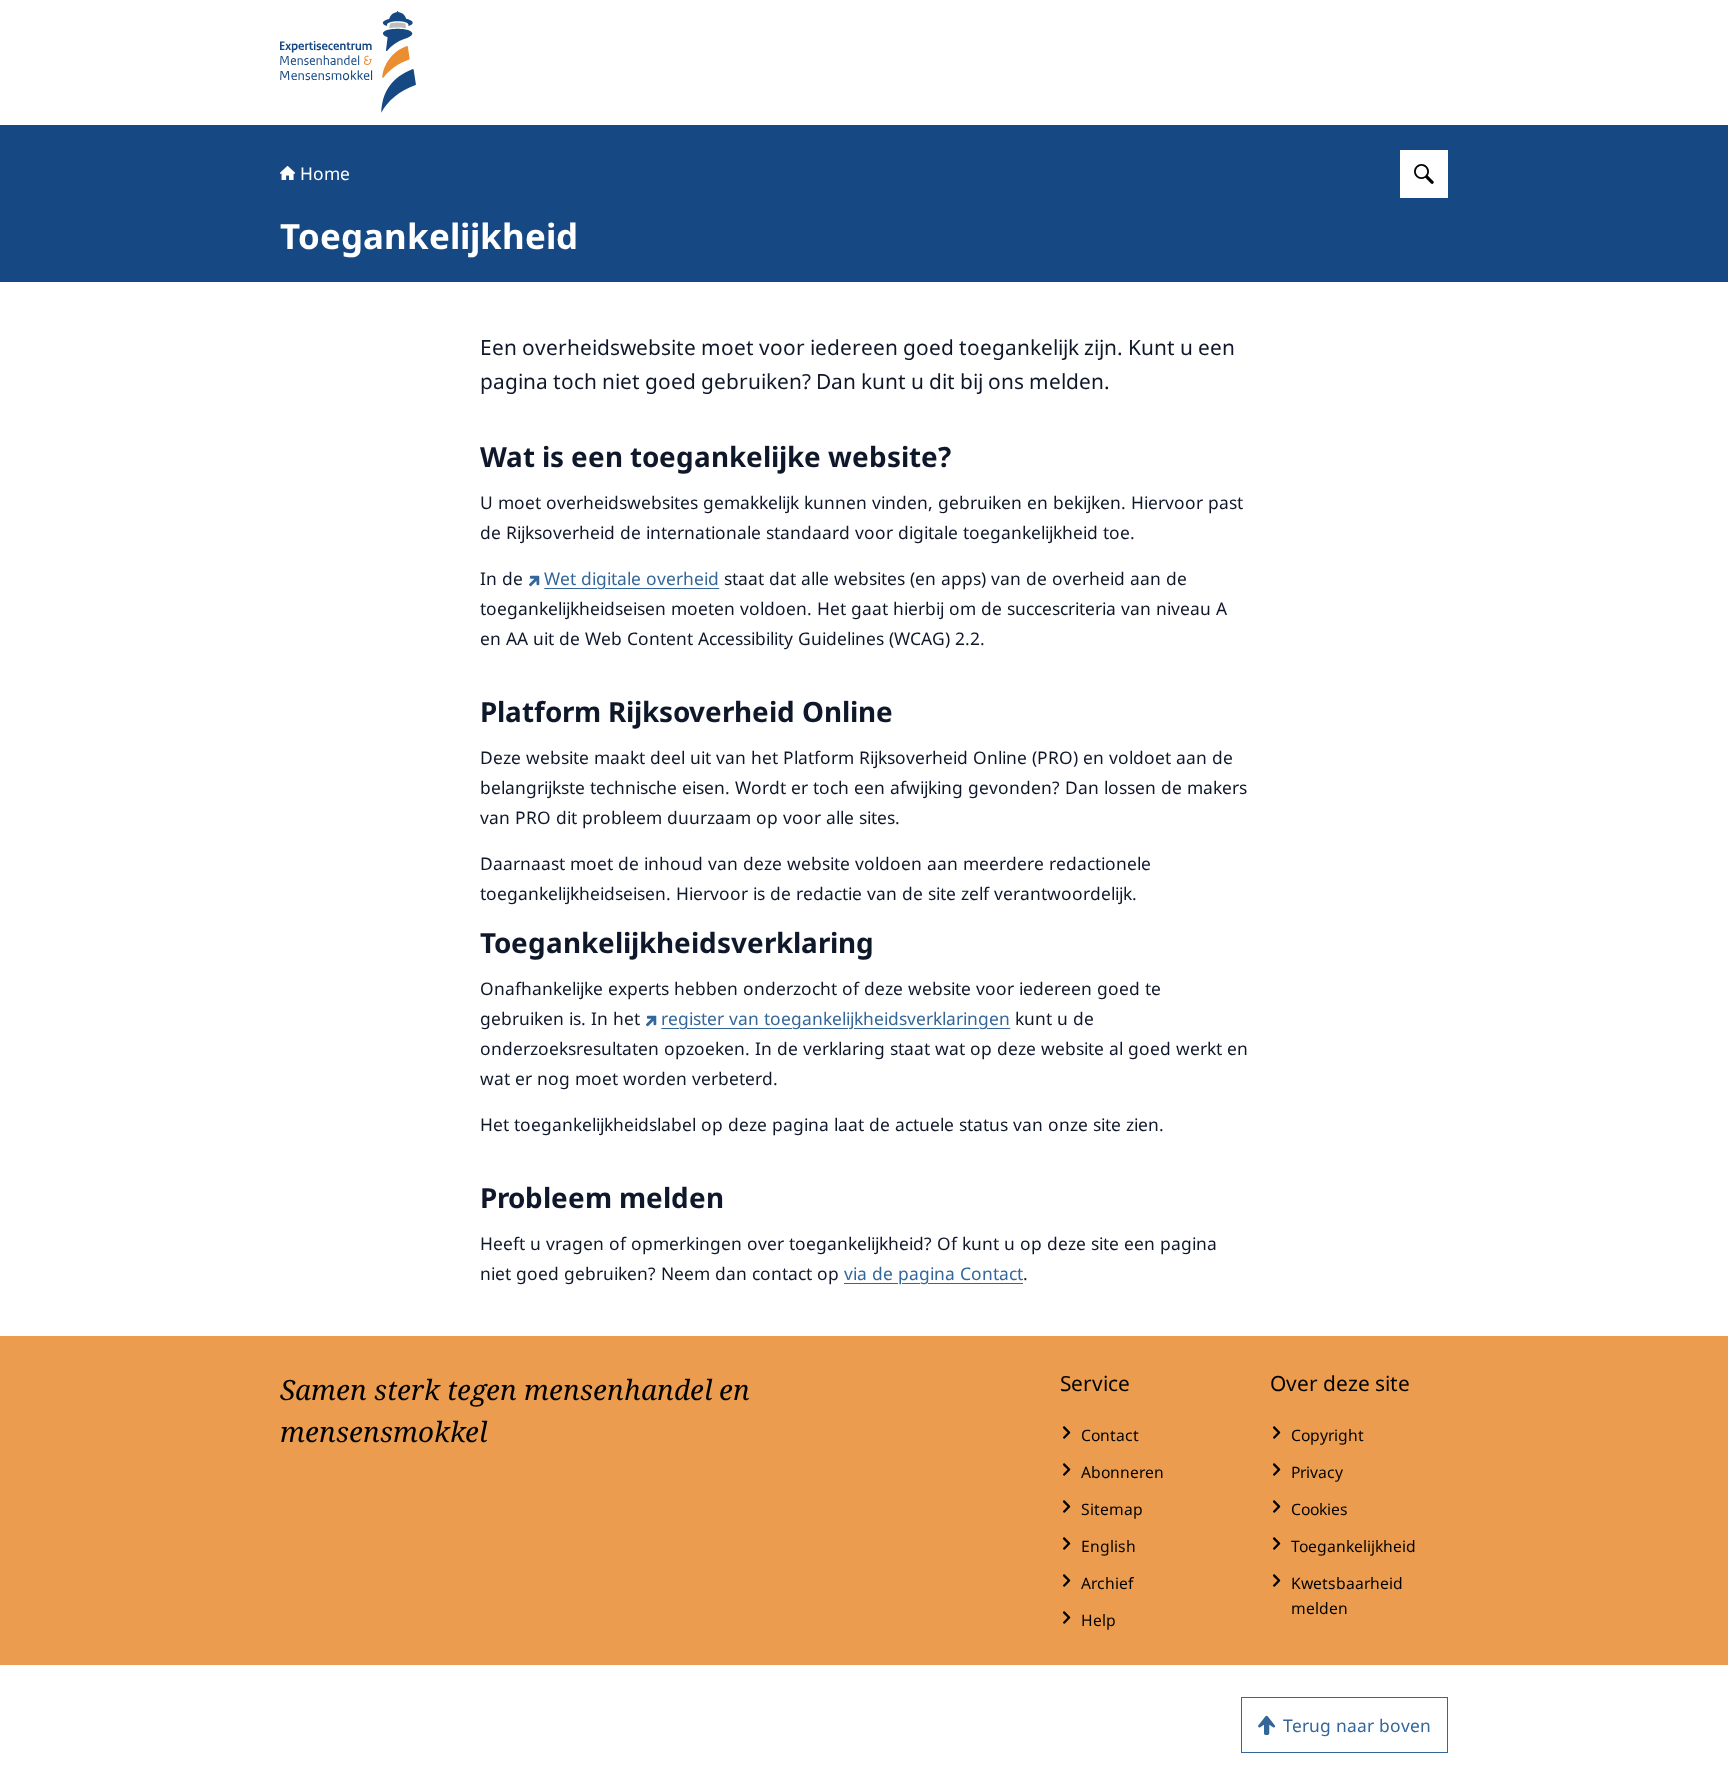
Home (325, 173)
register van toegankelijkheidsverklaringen (835, 1018)
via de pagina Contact (933, 1273)
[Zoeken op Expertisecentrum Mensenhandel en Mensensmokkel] (1424, 174)
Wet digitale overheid (631, 578)
